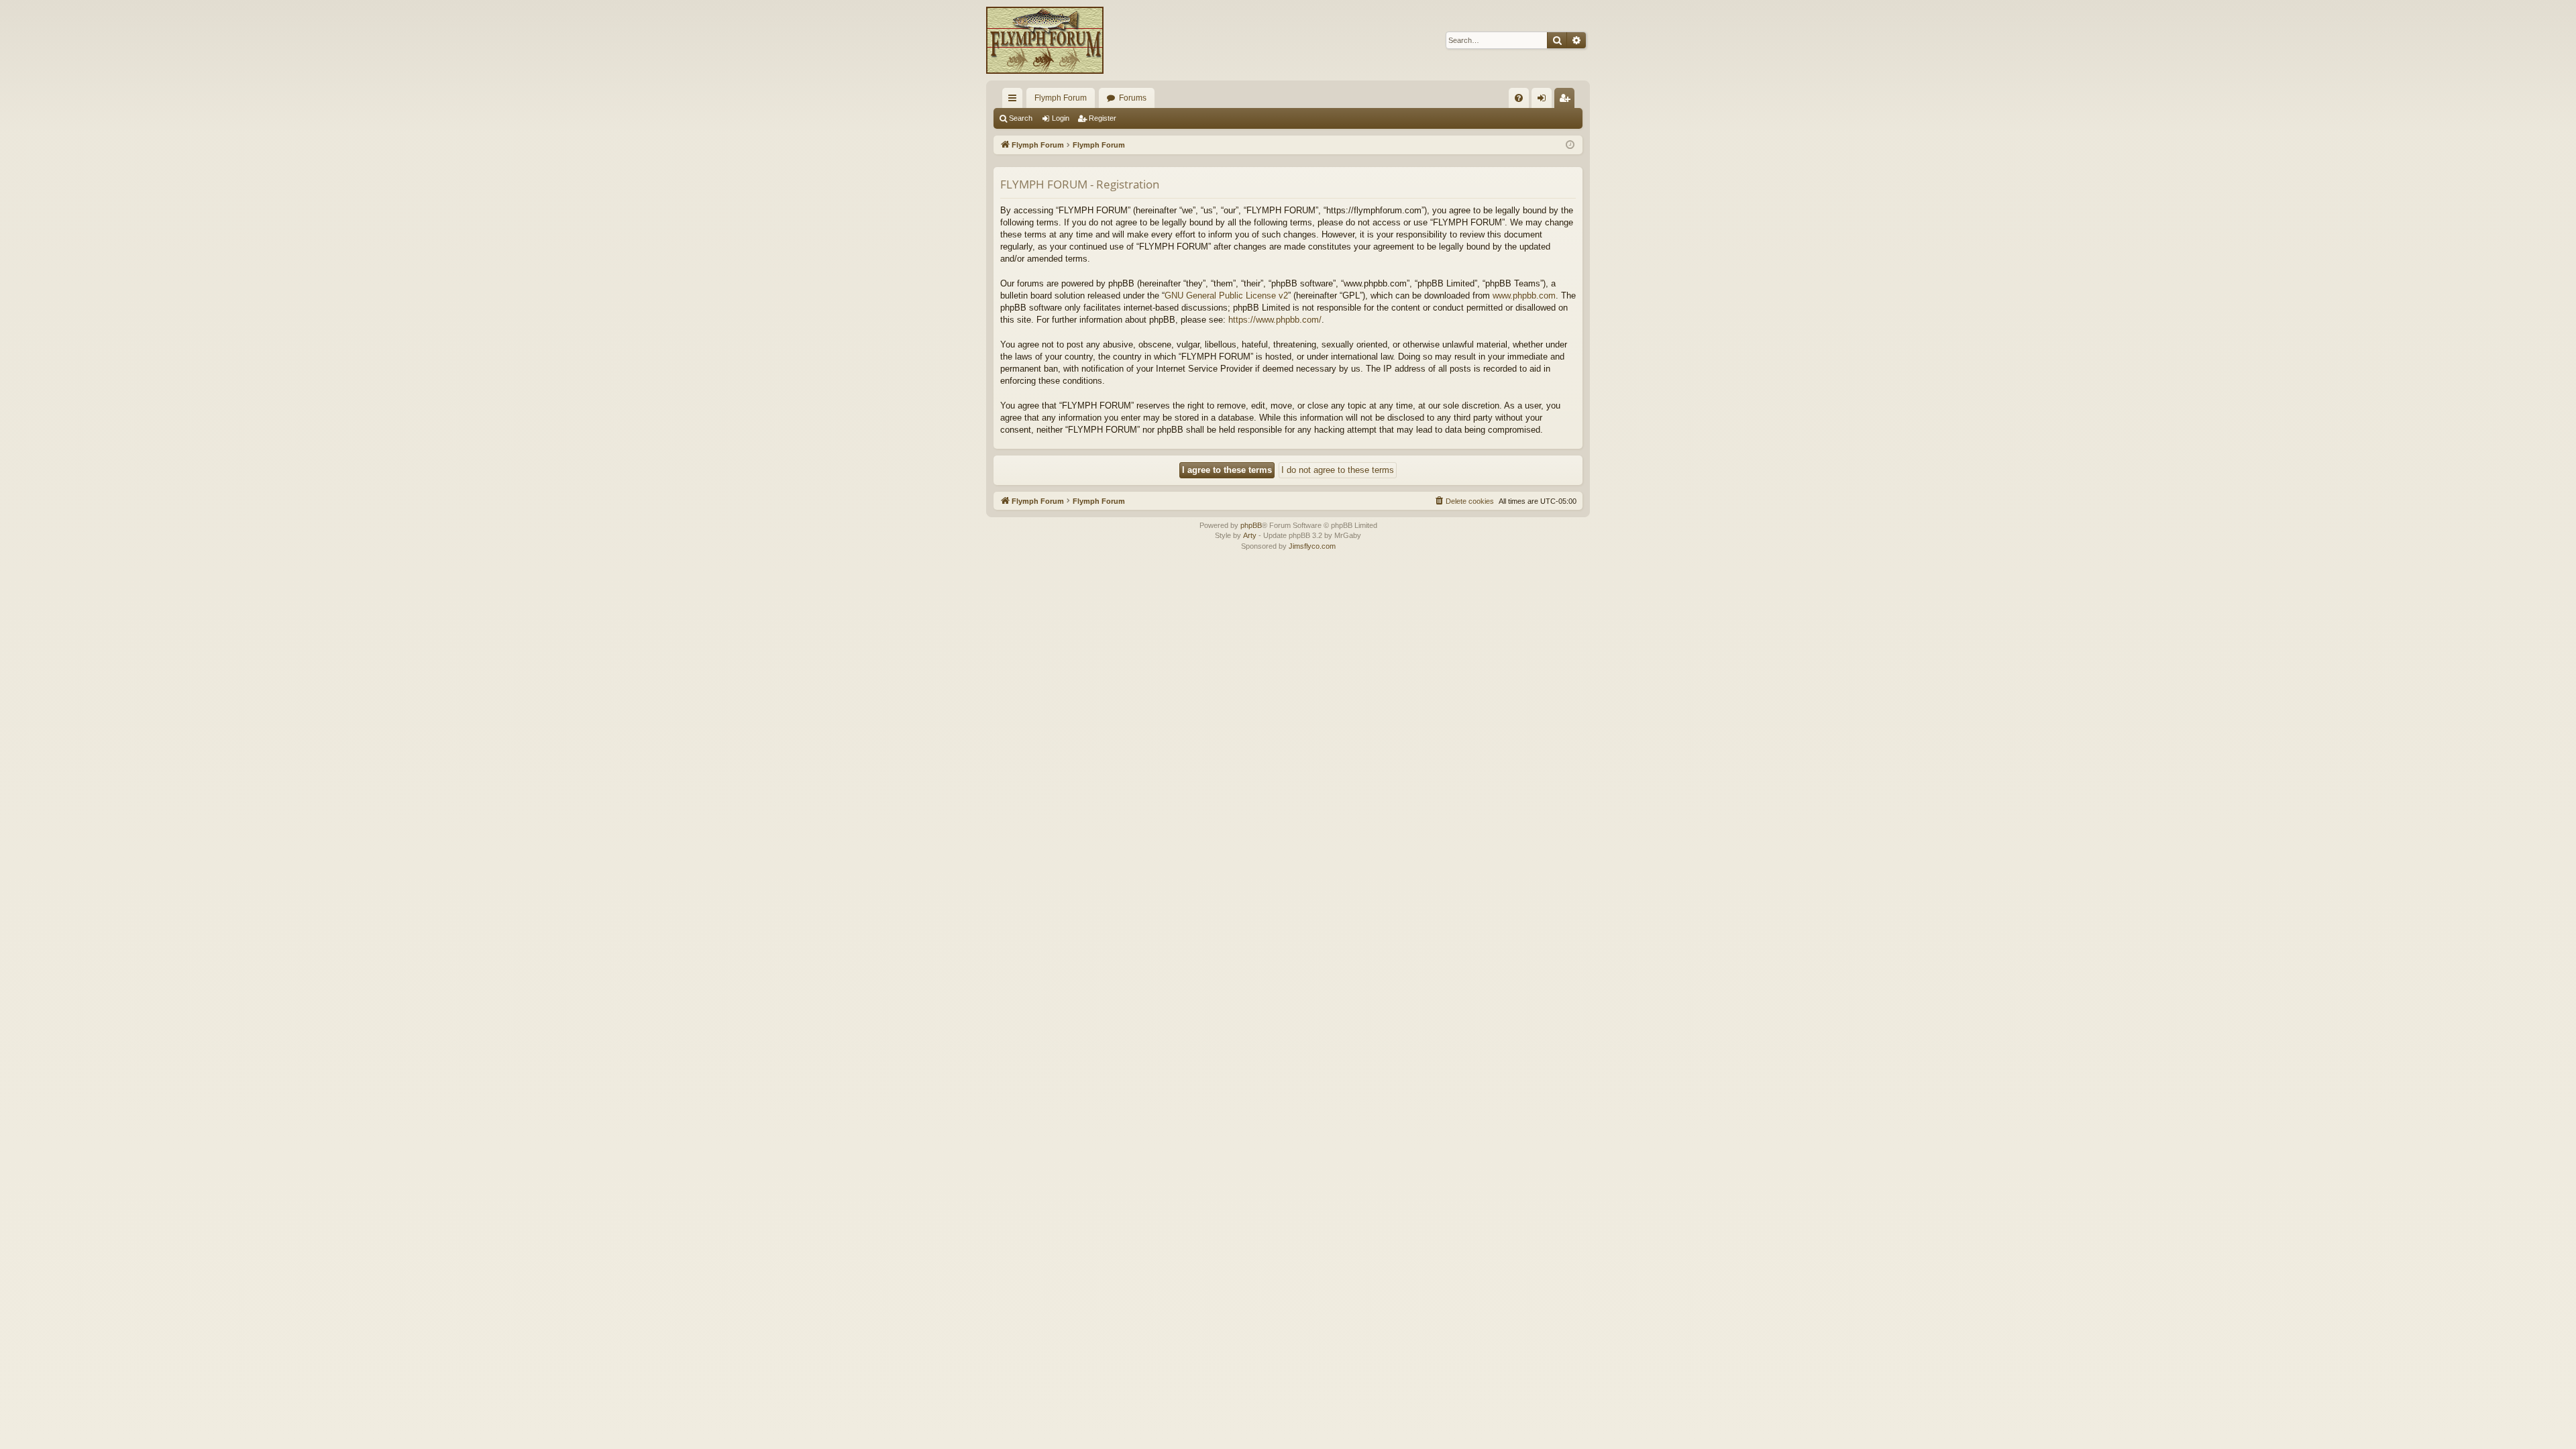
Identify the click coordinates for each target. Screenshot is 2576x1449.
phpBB (1251, 525)
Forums (1133, 98)
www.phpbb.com (1524, 296)
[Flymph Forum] (1045, 40)
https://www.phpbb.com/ (1275, 320)
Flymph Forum (1061, 98)
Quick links (1015, 101)
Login (1061, 118)
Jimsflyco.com (1312, 546)
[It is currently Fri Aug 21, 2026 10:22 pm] (1570, 145)
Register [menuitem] (1567, 101)
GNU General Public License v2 (1226, 296)
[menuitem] (1519, 98)
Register (1103, 118)
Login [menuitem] (1544, 101)
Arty (1250, 535)
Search (1021, 118)
